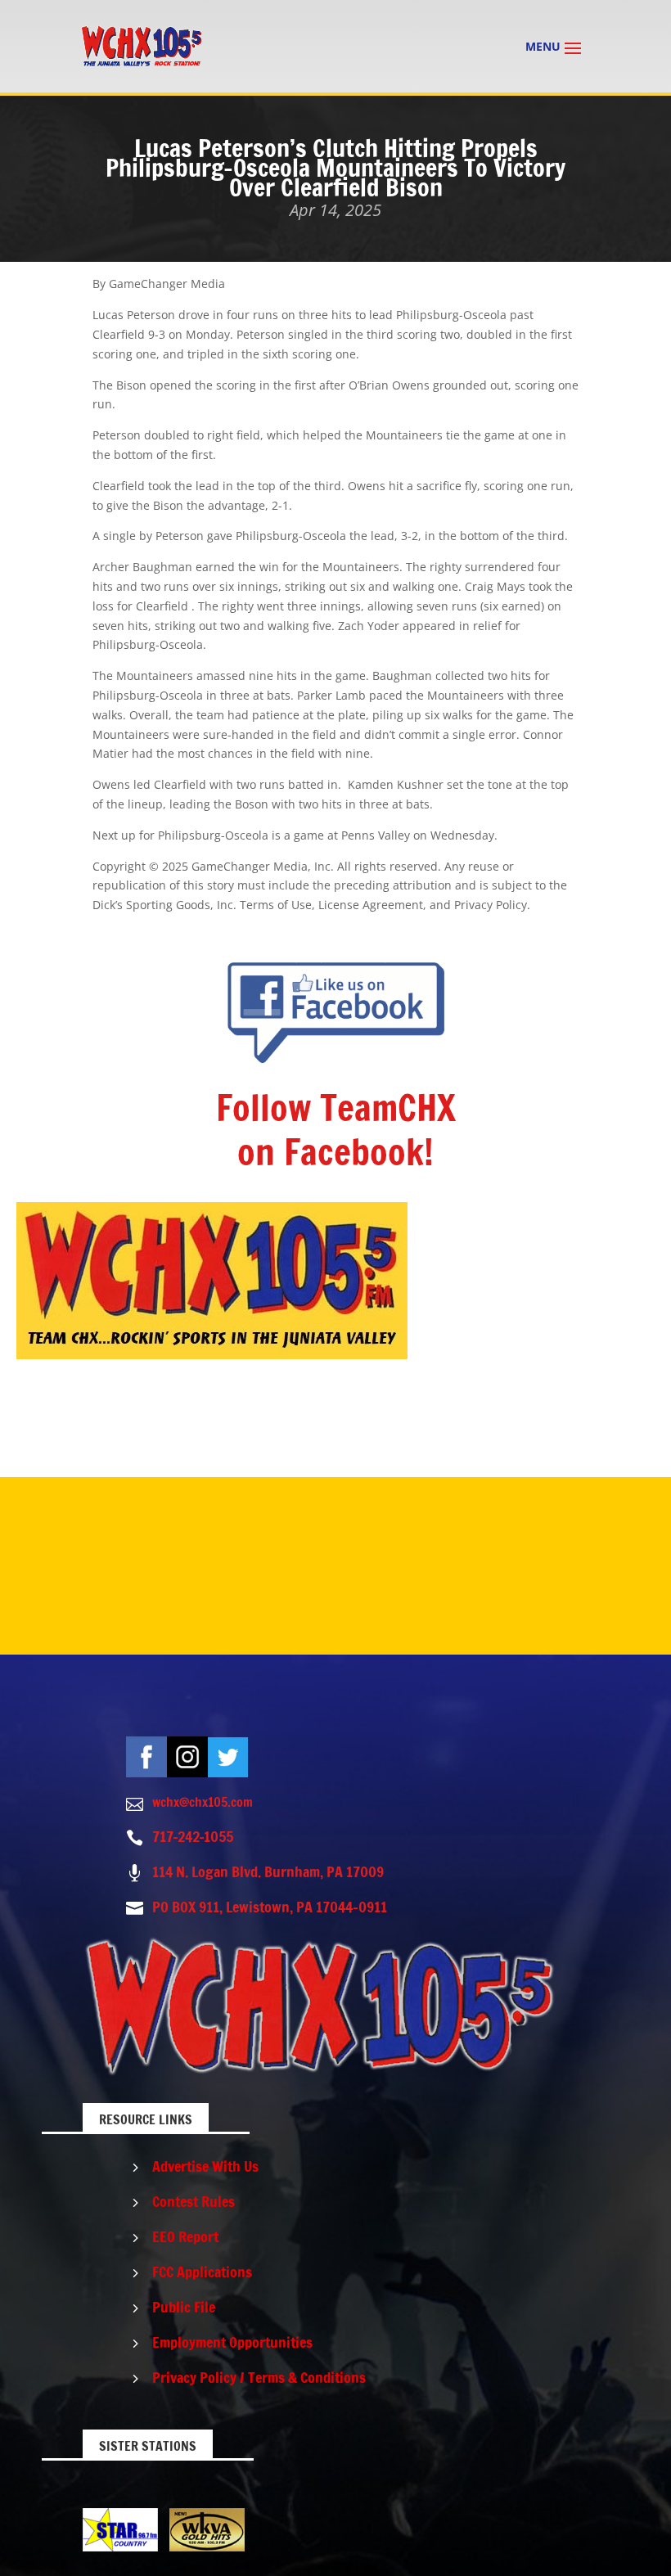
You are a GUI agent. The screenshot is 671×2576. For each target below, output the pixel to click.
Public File (184, 2307)
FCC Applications (202, 2272)
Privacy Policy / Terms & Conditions (259, 2377)
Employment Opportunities (232, 2342)
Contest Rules (194, 2201)
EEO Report (185, 2236)
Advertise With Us (205, 2166)
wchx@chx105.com (203, 1802)
